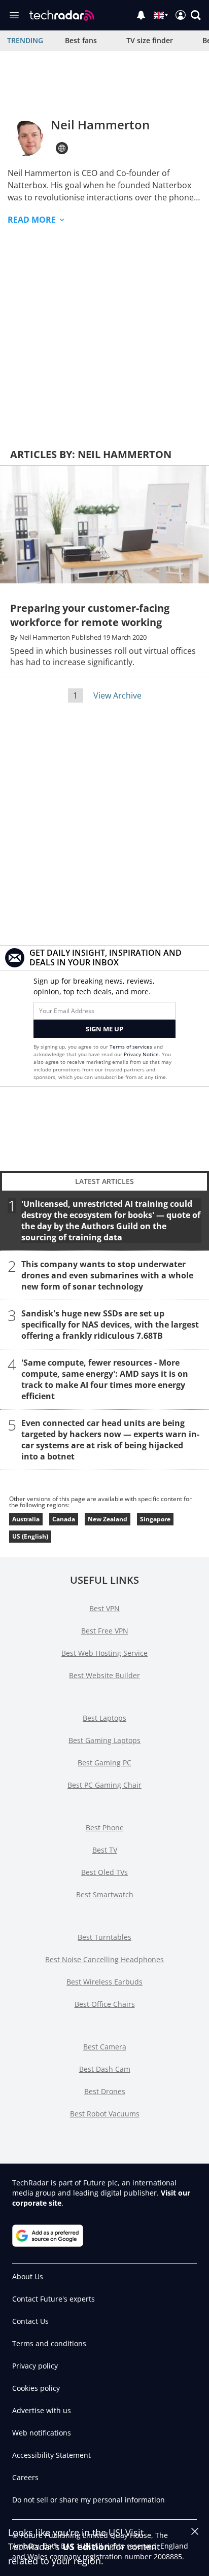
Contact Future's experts (54, 2299)
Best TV (105, 1850)
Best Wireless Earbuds (104, 1982)
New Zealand (108, 1519)
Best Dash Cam (105, 2069)
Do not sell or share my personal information (89, 2500)
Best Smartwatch (105, 1894)
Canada (64, 1519)
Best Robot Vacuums (105, 2114)
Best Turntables (104, 1937)
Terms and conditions (49, 2343)
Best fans (81, 40)
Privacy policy (35, 2366)
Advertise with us (42, 2410)
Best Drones (105, 2091)
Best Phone (105, 1827)
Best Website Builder (104, 1675)
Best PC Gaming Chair (104, 1785)
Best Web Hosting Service (104, 1653)
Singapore (155, 1519)
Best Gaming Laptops (104, 1740)
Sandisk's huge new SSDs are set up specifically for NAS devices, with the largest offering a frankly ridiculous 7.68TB (110, 1324)
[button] (196, 15)
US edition (86, 2547)
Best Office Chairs (105, 2004)
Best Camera (105, 2047)
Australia (26, 1519)
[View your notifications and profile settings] (141, 15)
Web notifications (42, 2433)
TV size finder (150, 40)
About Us (28, 2276)
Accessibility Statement (51, 2455)
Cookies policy (36, 2388)
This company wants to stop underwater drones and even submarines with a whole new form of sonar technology (107, 1275)
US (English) (30, 1536)
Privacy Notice (141, 1054)
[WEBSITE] (62, 148)
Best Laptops (104, 1718)
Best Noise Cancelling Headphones (104, 1959)
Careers (25, 2477)
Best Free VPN (105, 1631)
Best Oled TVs (104, 1872)
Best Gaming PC (104, 1763)
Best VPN (104, 1608)
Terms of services (132, 1047)
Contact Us (30, 2321)
